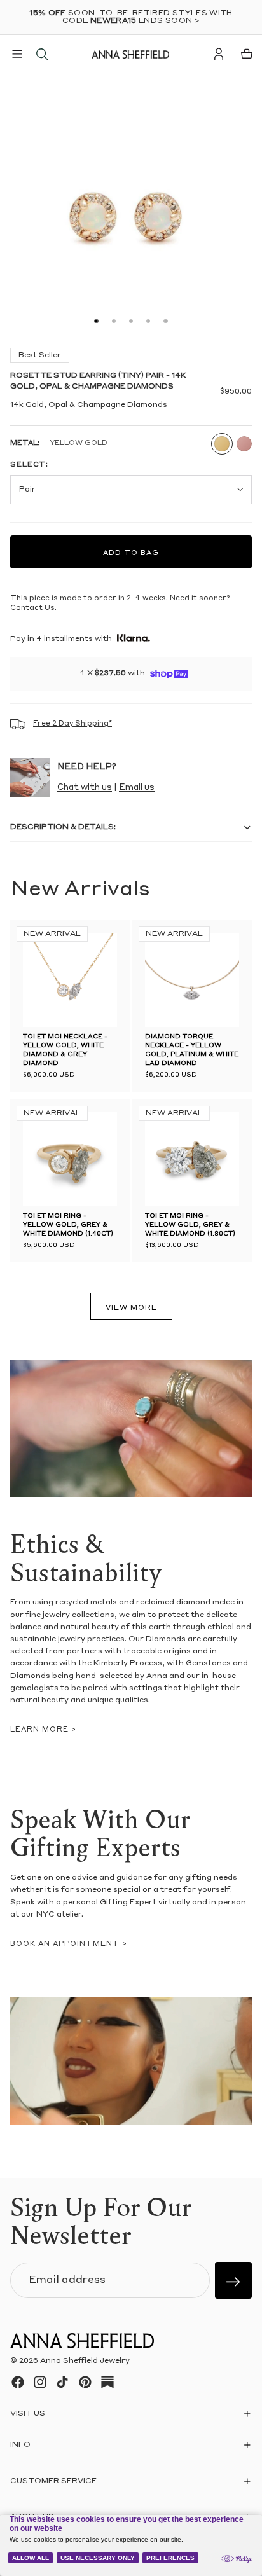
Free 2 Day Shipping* (72, 724)
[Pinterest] (85, 2382)
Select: (29, 465)
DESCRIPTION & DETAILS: (63, 827)
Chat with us (85, 788)
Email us (137, 788)
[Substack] (107, 2382)
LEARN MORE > (43, 1730)
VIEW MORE (131, 1308)
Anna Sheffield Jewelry (85, 2361)
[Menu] (17, 54)
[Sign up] (233, 2280)
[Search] (42, 54)
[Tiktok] (62, 2382)
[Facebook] (18, 2382)
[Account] (219, 54)
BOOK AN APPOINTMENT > (69, 1944)
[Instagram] (40, 2382)
